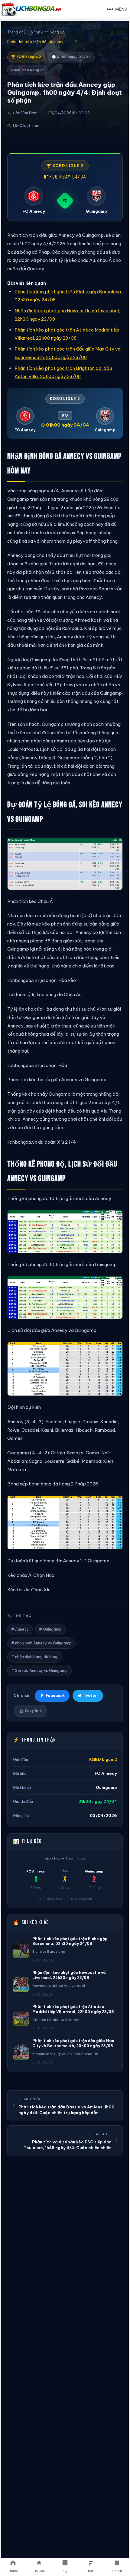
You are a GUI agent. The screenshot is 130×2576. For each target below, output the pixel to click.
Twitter (91, 1696)
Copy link (33, 1711)
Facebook (55, 1696)
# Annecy (20, 1629)
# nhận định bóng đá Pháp (35, 1657)
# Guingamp (50, 1629)
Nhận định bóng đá (48, 32)
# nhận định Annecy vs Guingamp (41, 1643)
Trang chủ (16, 32)
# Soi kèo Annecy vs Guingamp (39, 1671)
